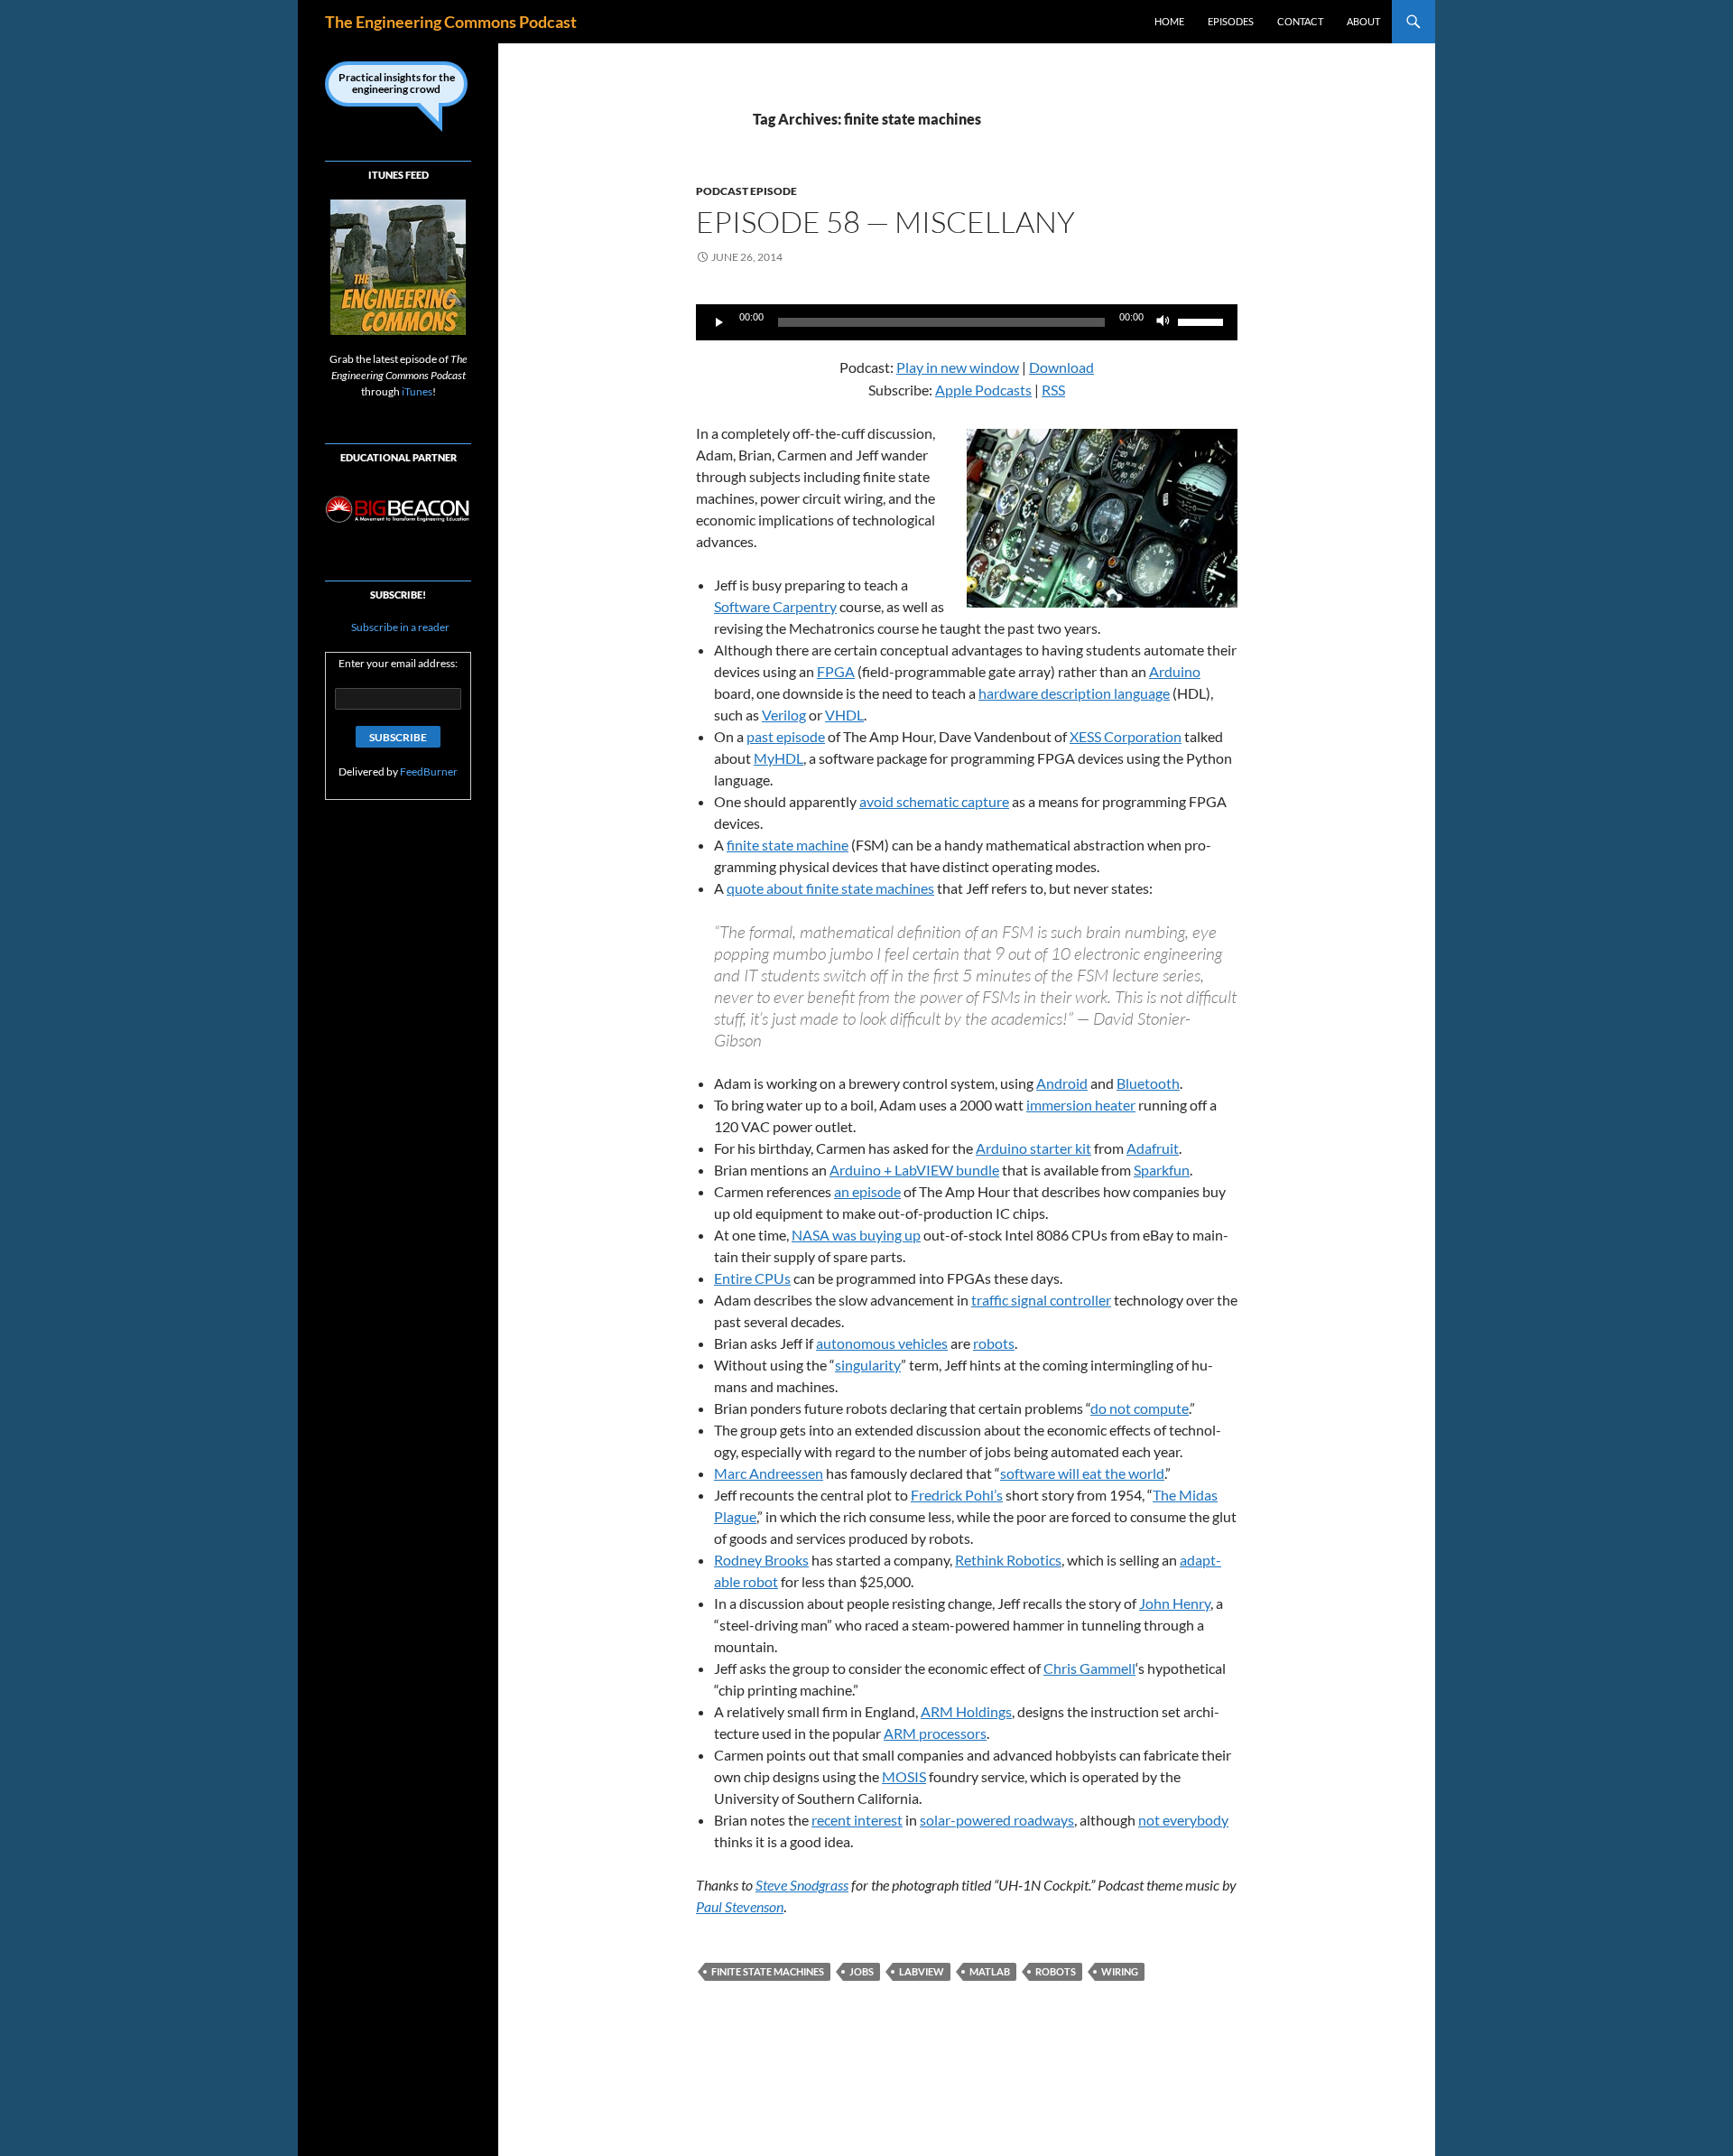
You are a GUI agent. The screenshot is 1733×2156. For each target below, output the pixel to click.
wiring (1120, 1971)
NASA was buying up (856, 1235)
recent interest (857, 1820)
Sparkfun (1162, 1170)
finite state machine (788, 845)
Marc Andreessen (769, 1473)
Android (1062, 1083)
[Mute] (1163, 322)
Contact (1300, 21)
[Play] (719, 322)
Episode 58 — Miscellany (885, 222)
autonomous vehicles (882, 1343)
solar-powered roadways (997, 1820)
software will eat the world (1082, 1473)
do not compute (1140, 1408)
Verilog (784, 715)
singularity (868, 1365)
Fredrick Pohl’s (957, 1495)
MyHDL (778, 758)
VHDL (844, 715)
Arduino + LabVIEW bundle (914, 1170)
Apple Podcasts (983, 390)
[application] (967, 322)
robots (994, 1343)
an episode (867, 1191)
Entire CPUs (752, 1278)
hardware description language (1074, 693)
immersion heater (1081, 1105)
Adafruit (1153, 1148)
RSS (1053, 390)
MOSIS (904, 1776)
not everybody (1183, 1820)
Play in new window (958, 367)
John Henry (1175, 1603)
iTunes (417, 391)
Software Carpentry (775, 606)
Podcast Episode (746, 191)
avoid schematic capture (934, 801)
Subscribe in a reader (399, 627)
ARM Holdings (966, 1711)
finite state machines (768, 1971)
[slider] (1203, 321)
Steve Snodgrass (802, 1885)
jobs (862, 1971)
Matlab (990, 1971)
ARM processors (935, 1733)
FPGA (836, 671)
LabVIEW (922, 1971)
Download (1061, 367)
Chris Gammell (1089, 1668)
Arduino (1175, 671)
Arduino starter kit (1033, 1148)
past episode (786, 736)
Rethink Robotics (1008, 1560)
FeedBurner (429, 771)
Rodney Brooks (761, 1560)
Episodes (1231, 21)
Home (1169, 21)
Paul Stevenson (740, 1906)
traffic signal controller (1041, 1300)
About (1363, 21)
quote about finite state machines (830, 888)
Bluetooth (1148, 1083)
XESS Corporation (1126, 736)
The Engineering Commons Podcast (451, 22)
